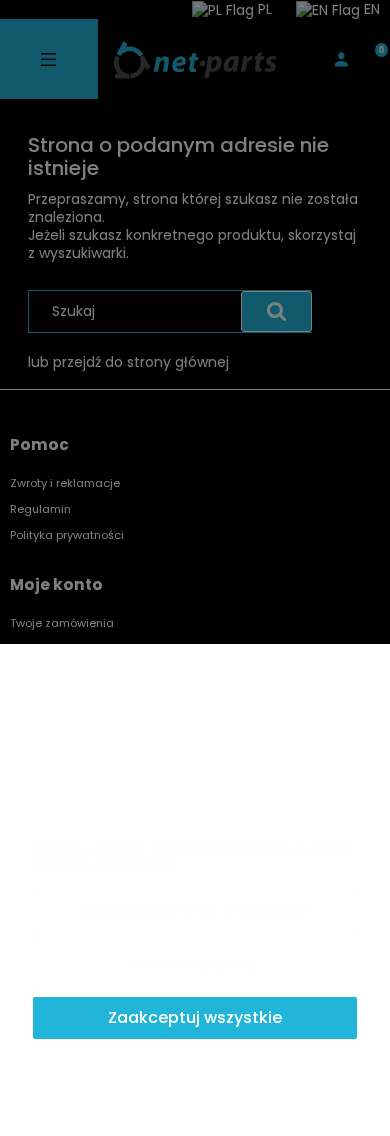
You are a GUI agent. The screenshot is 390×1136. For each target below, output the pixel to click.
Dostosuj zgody (195, 963)
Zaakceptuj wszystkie (195, 1017)
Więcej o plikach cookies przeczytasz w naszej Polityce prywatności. (192, 854)
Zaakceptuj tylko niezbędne (195, 909)
